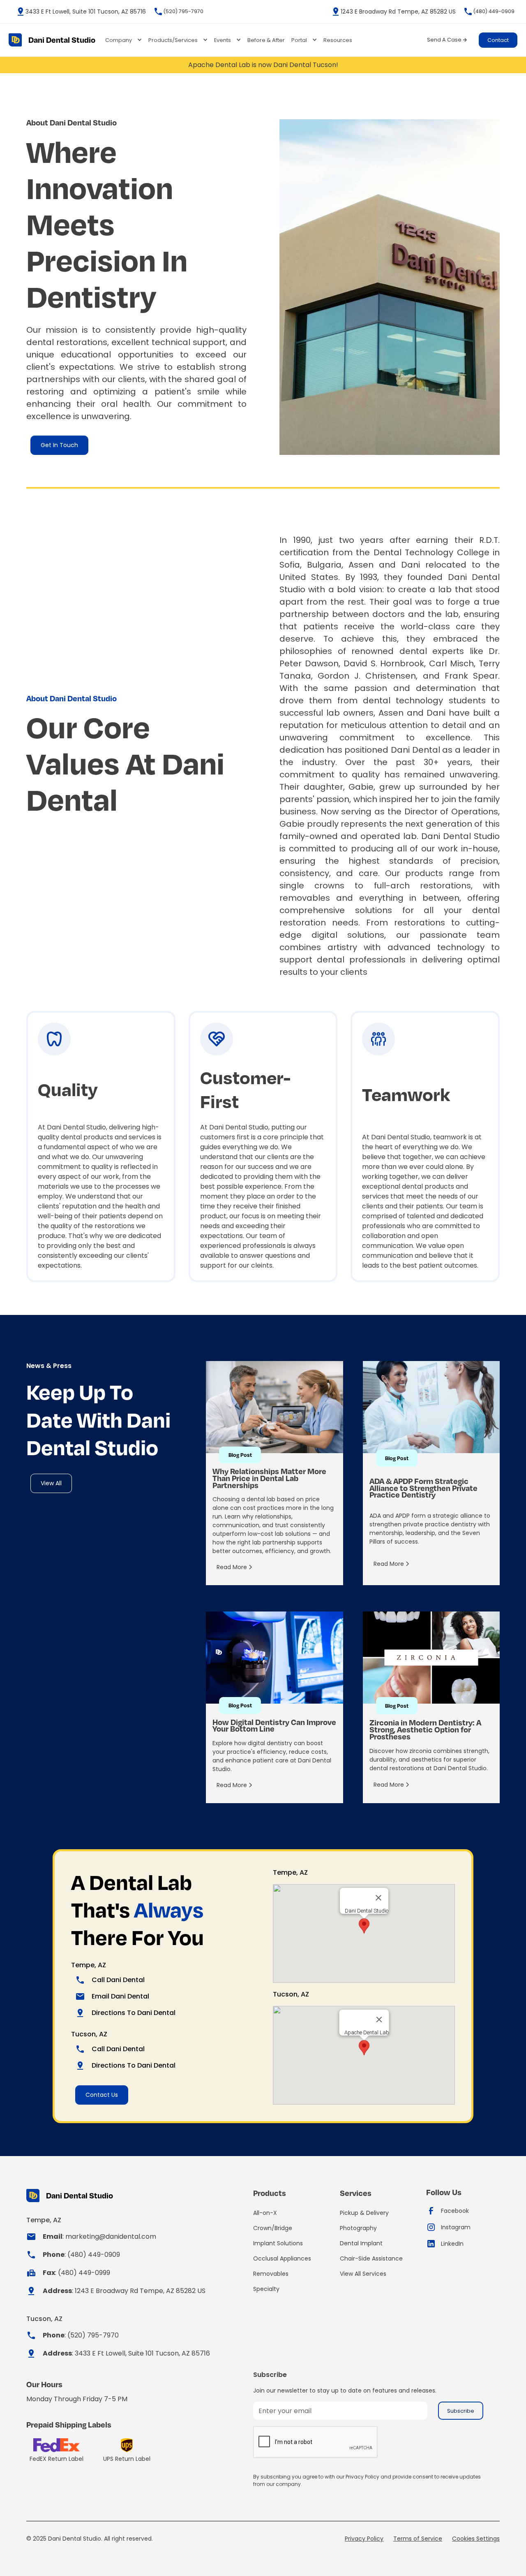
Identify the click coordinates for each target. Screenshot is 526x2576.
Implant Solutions (278, 2243)
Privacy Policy (364, 2539)
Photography (358, 2228)
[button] (123, 40)
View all (51, 1483)
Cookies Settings (476, 2539)
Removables (271, 2274)
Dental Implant (361, 2243)
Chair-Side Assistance (371, 2258)
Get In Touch (59, 445)
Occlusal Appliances (282, 2258)
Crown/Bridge (273, 2228)
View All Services (363, 2274)
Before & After (266, 40)
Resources (338, 40)
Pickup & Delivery (364, 2213)
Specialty (266, 2289)
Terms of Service (418, 2539)
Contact (498, 40)
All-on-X (265, 2213)
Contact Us (102, 2095)
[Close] (378, 1898)
